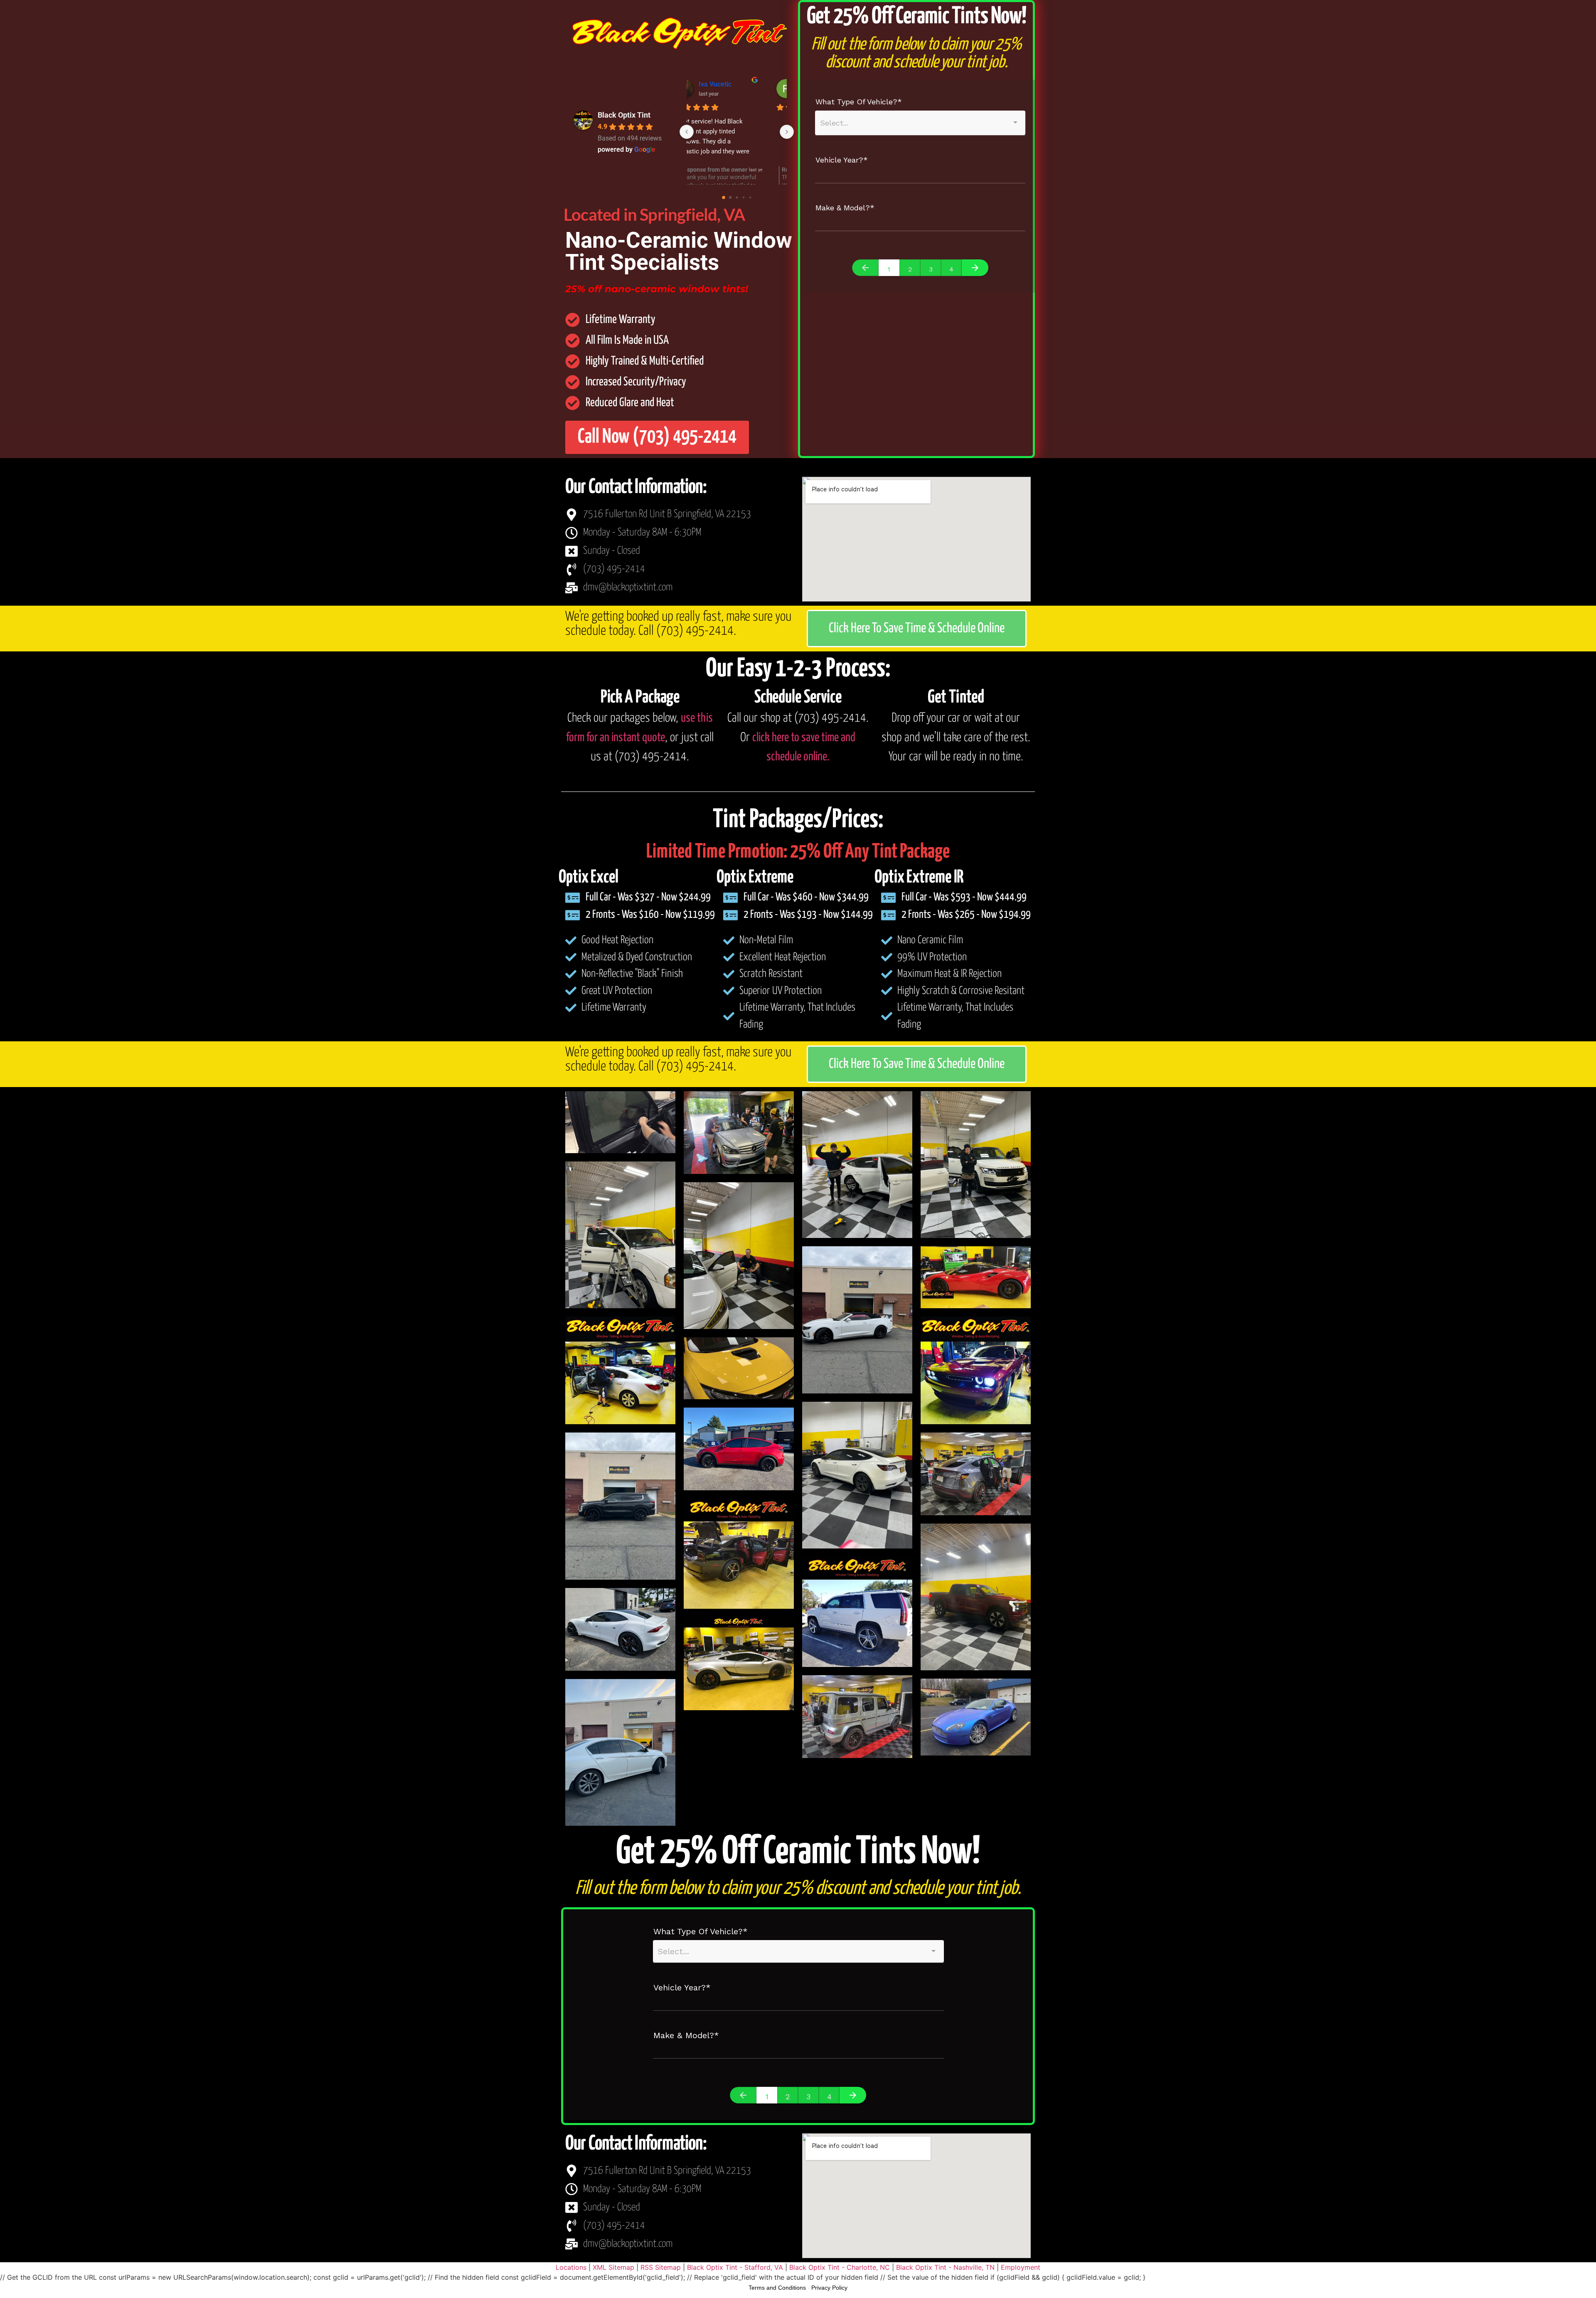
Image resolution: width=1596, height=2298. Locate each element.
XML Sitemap (613, 2267)
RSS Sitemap (661, 2267)
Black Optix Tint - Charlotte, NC (840, 2267)
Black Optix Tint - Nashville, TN (945, 2267)
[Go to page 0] (723, 198)
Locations (571, 2267)
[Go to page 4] (750, 197)
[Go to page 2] (737, 198)
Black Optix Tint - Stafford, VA (735, 2267)
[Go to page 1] (730, 197)
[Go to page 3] (743, 198)
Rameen (733, 84)
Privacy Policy (829, 2288)
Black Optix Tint (624, 115)
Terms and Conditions (777, 2288)
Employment (1021, 2267)
